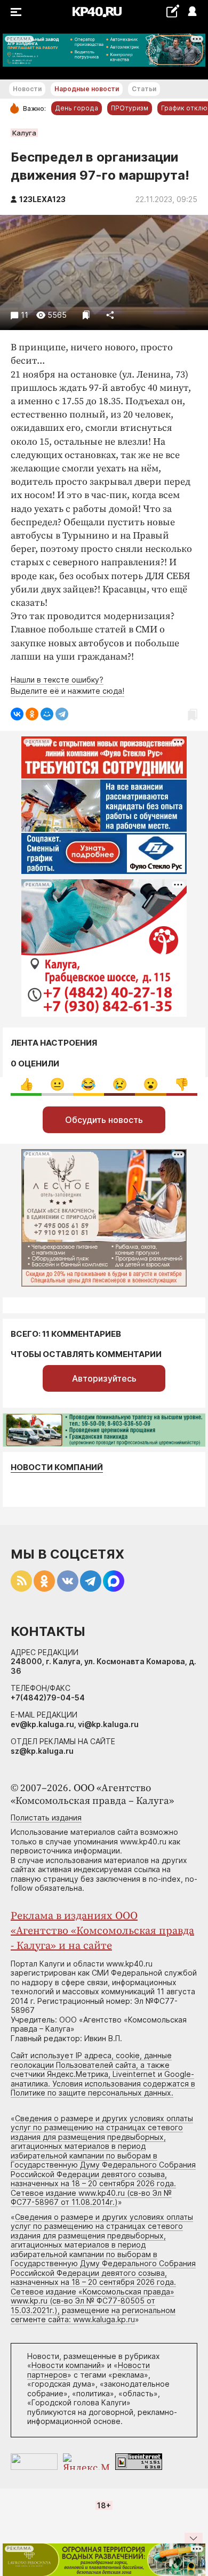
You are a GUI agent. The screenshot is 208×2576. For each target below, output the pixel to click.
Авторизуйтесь (104, 1378)
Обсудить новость (104, 1120)
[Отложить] (86, 315)
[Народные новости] (173, 11)
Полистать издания (46, 1817)
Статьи (144, 89)
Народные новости (87, 89)
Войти (192, 12)
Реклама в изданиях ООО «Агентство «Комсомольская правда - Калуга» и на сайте (102, 1931)
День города (77, 108)
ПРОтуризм (130, 108)
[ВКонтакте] (17, 714)
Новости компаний (57, 1467)
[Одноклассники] (32, 714)
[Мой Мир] (47, 714)
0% (26, 1084)
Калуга (24, 133)
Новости (27, 89)
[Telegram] (62, 714)
